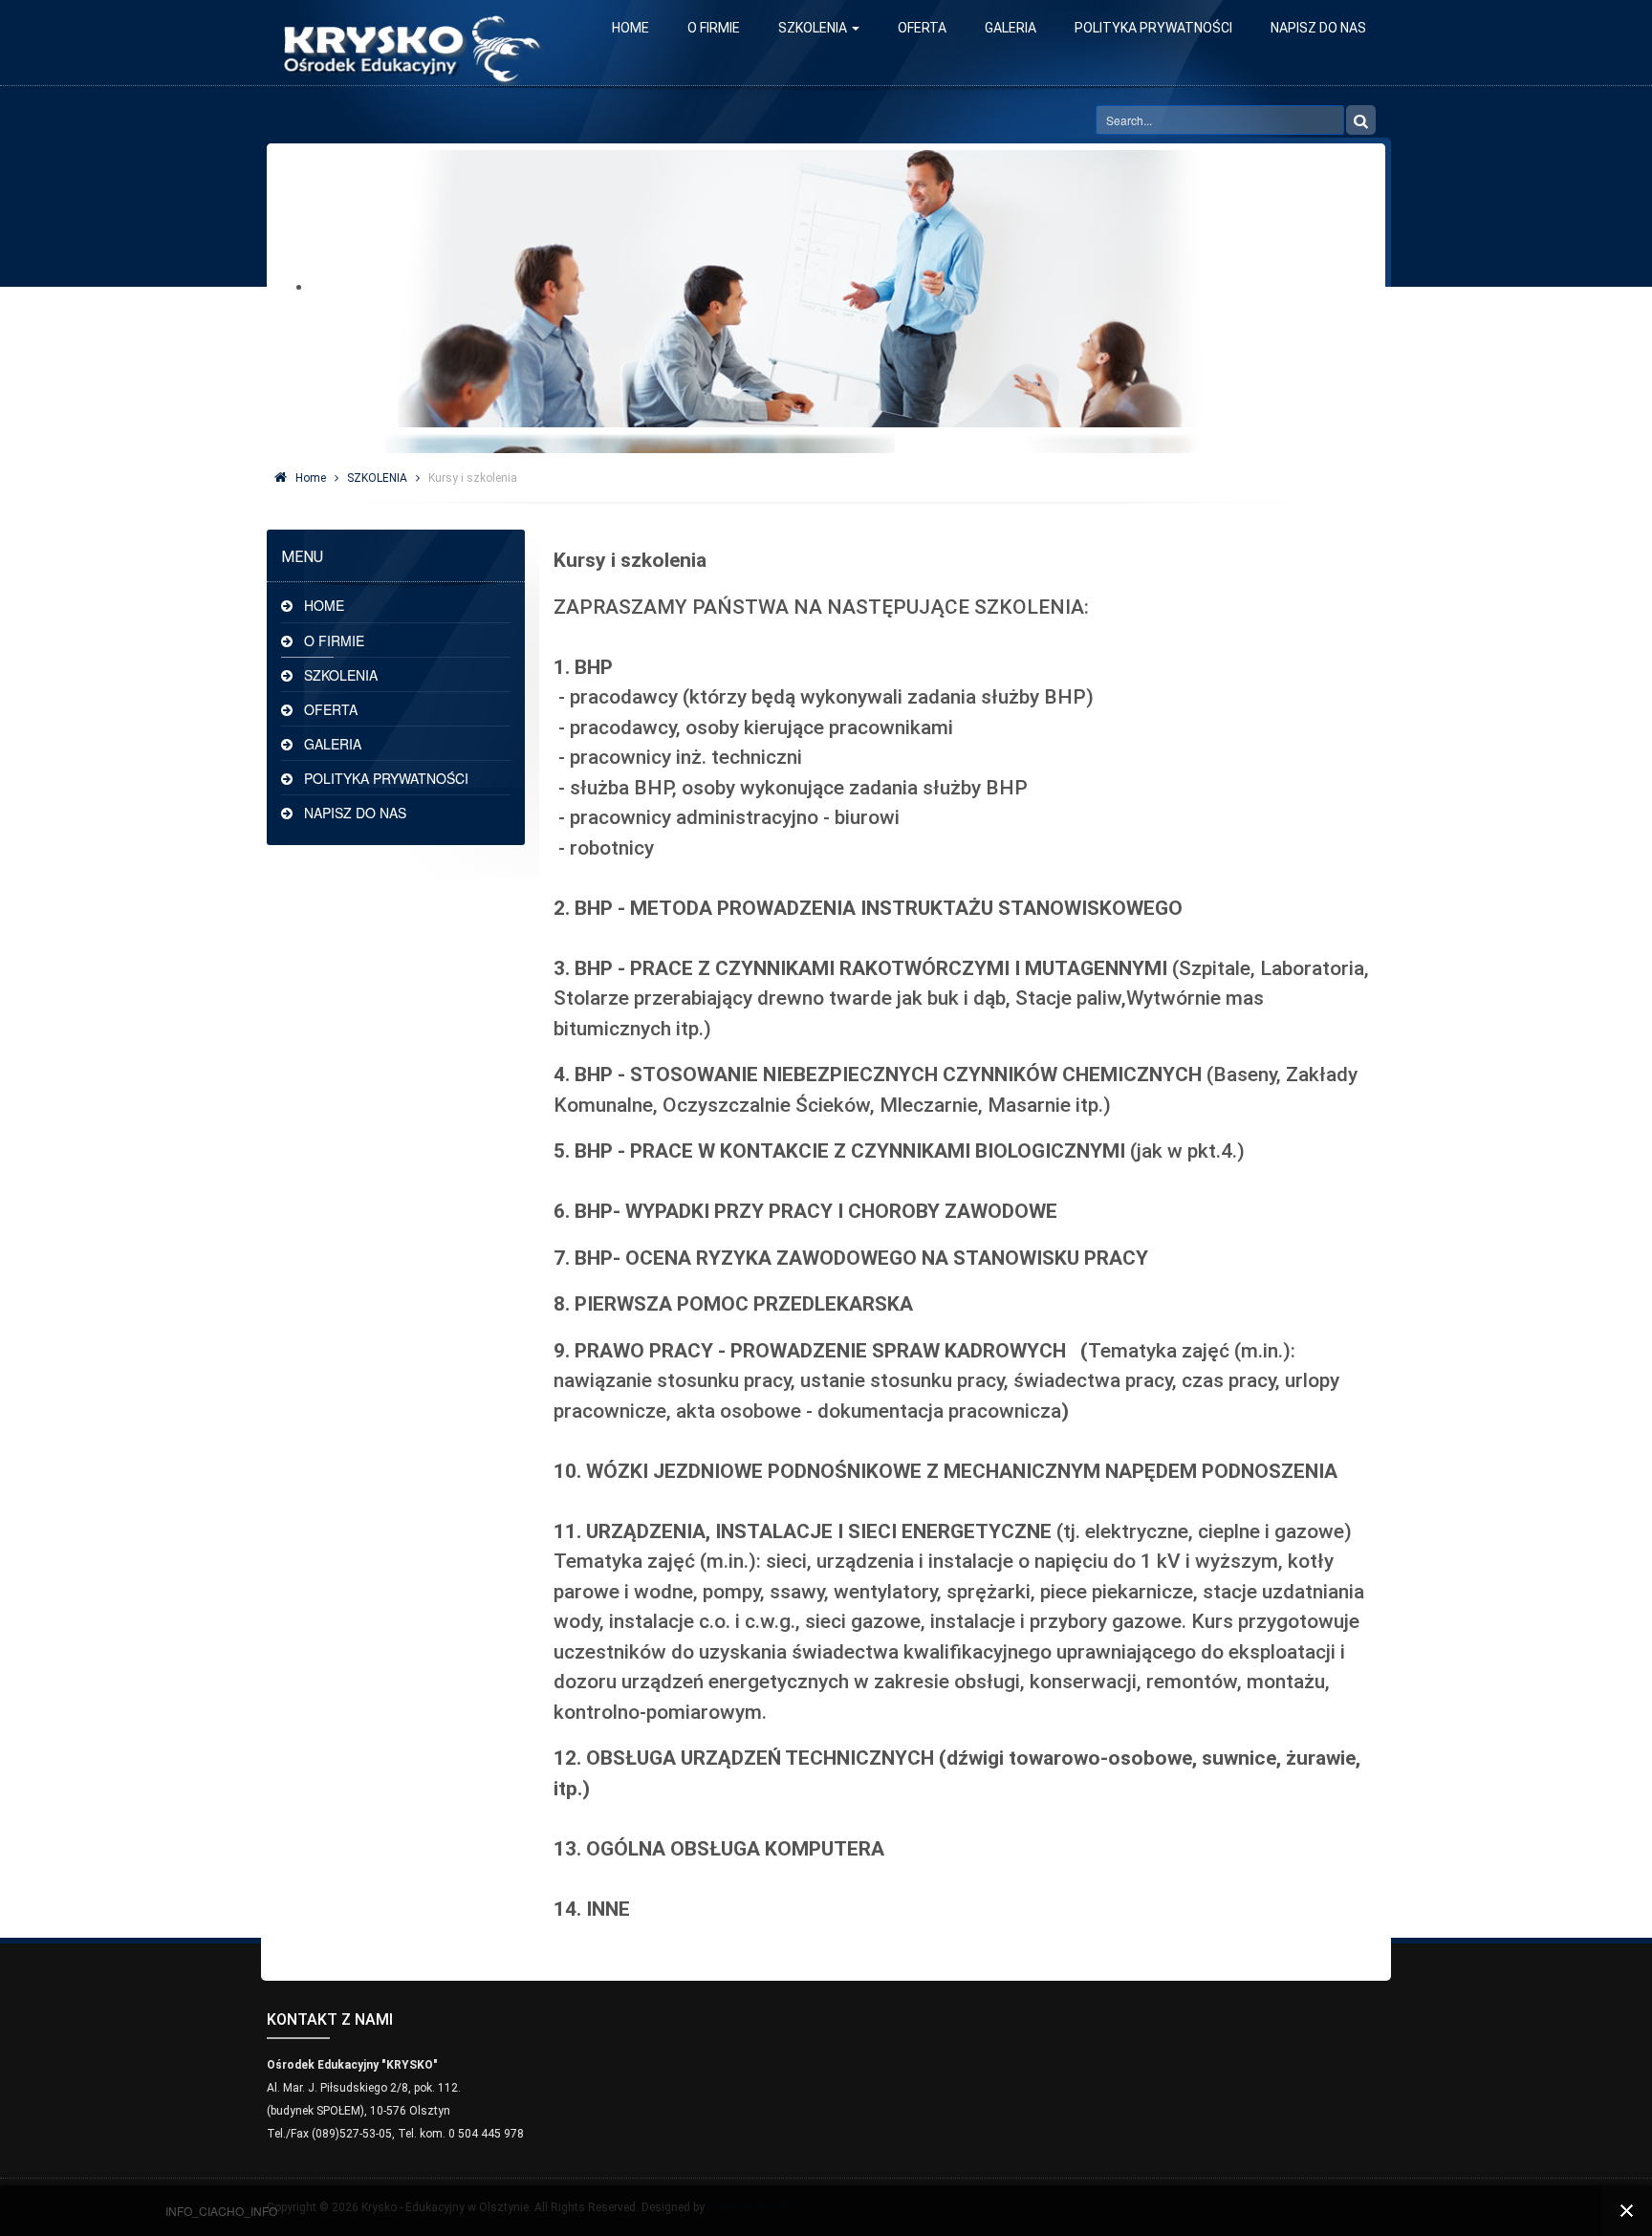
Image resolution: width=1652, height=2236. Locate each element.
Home (311, 478)
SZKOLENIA (814, 28)
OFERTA (922, 28)
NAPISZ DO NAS (1318, 28)
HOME (630, 28)
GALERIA (1011, 28)
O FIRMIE (714, 28)
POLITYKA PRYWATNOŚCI (1153, 28)
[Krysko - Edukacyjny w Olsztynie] (410, 43)
